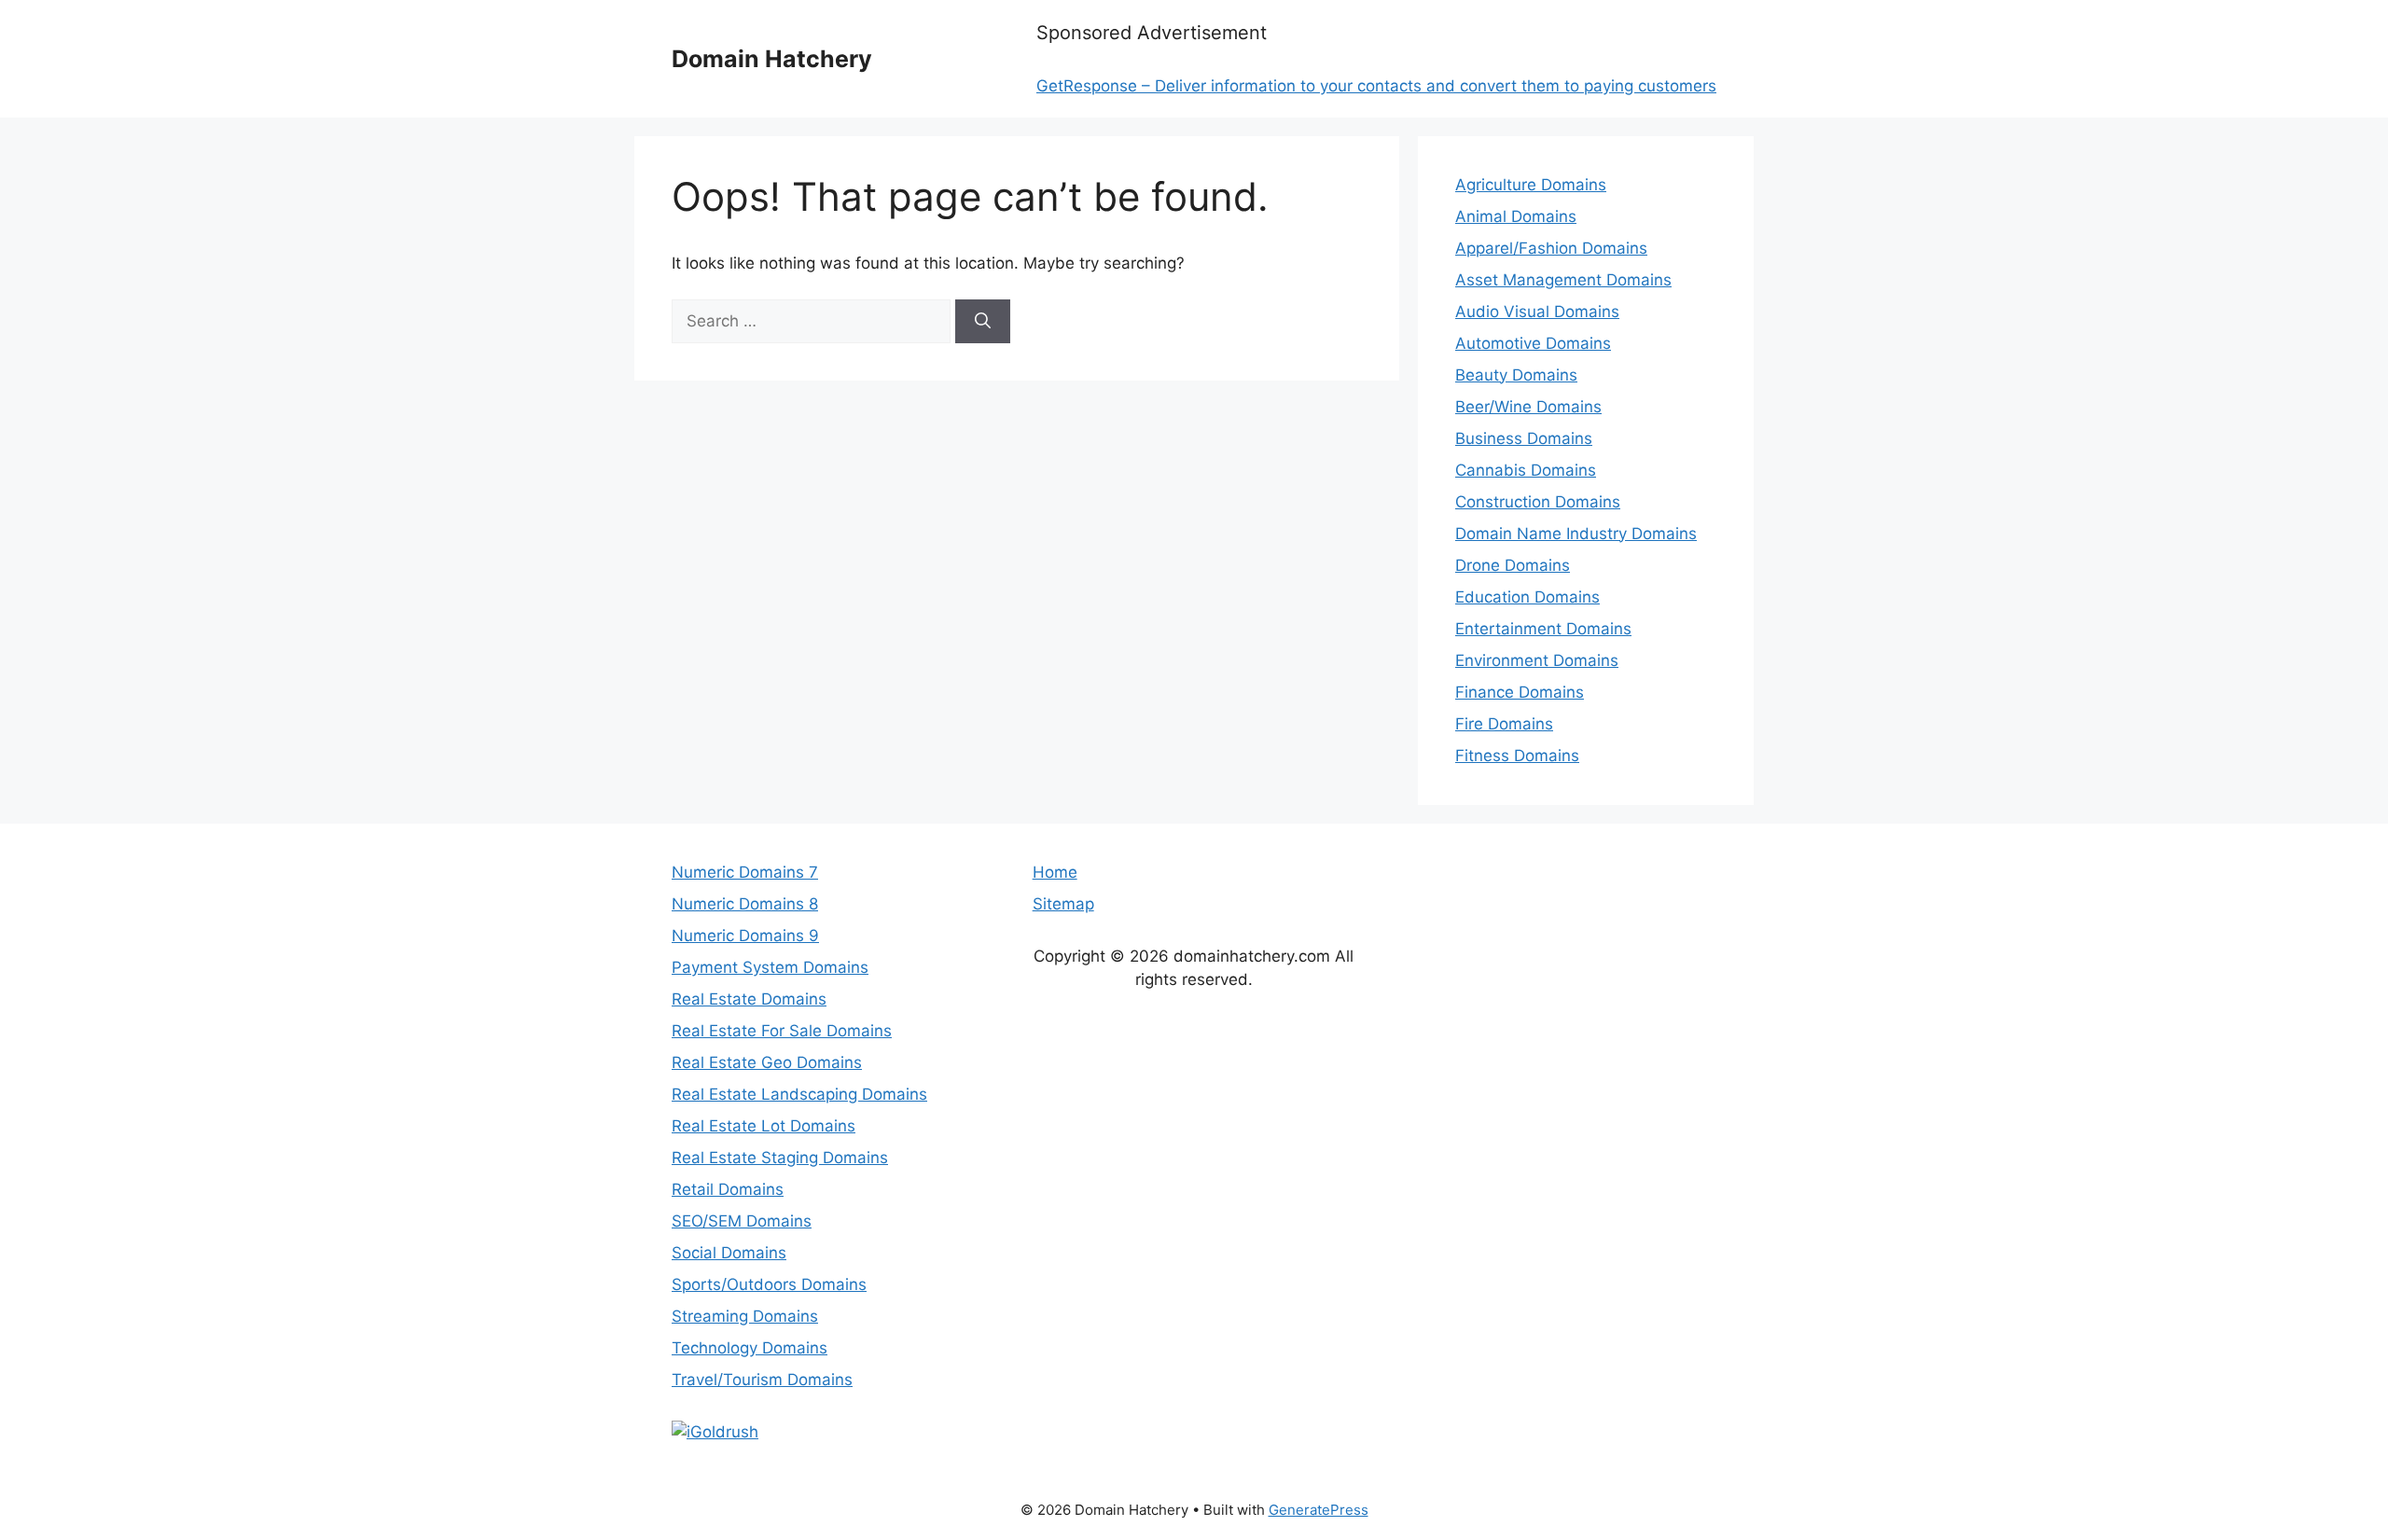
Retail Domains (728, 1189)
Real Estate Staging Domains (780, 1158)
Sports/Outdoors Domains (769, 1284)
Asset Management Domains (1563, 280)
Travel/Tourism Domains (762, 1380)
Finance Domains (1520, 692)
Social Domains (729, 1253)
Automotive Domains (1533, 343)
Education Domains (1527, 597)
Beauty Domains (1516, 375)
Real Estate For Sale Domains (782, 1031)
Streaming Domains (745, 1316)
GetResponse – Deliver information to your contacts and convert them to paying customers (1376, 86)
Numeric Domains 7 (745, 872)
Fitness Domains (1517, 756)
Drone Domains (1513, 565)
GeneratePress (1319, 1510)
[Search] (983, 322)
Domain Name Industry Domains (1576, 534)
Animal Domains (1516, 216)
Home (1055, 872)
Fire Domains (1504, 724)
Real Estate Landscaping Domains (799, 1094)
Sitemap (1063, 904)
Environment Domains (1537, 660)
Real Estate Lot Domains (764, 1126)
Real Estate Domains (749, 999)
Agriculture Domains (1531, 185)
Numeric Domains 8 (745, 904)
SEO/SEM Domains (742, 1221)
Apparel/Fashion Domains (1551, 248)
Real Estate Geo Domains (767, 1062)
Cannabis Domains (1526, 470)
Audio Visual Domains (1537, 312)
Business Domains (1524, 438)
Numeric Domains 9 (745, 936)
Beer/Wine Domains (1528, 407)
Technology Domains (750, 1348)
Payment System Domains (770, 967)
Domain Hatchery (772, 59)
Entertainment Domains (1543, 629)
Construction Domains (1538, 502)
